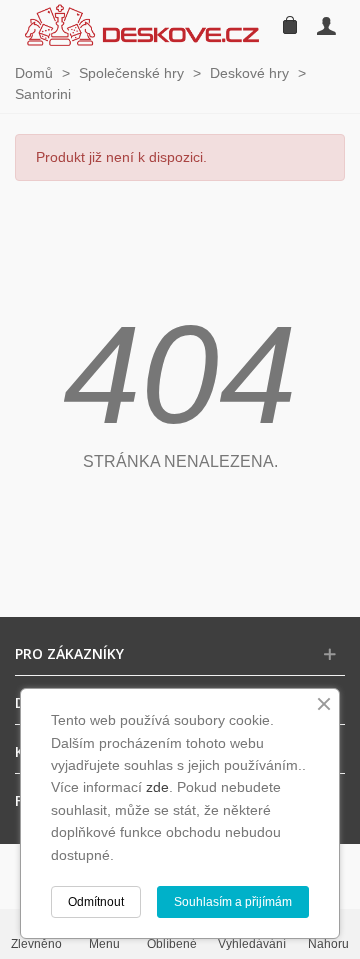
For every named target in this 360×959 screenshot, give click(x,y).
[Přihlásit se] (326, 25)
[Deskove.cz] (142, 25)
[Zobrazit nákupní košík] (288, 25)
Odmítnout (96, 902)
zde (157, 787)
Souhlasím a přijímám (233, 902)
